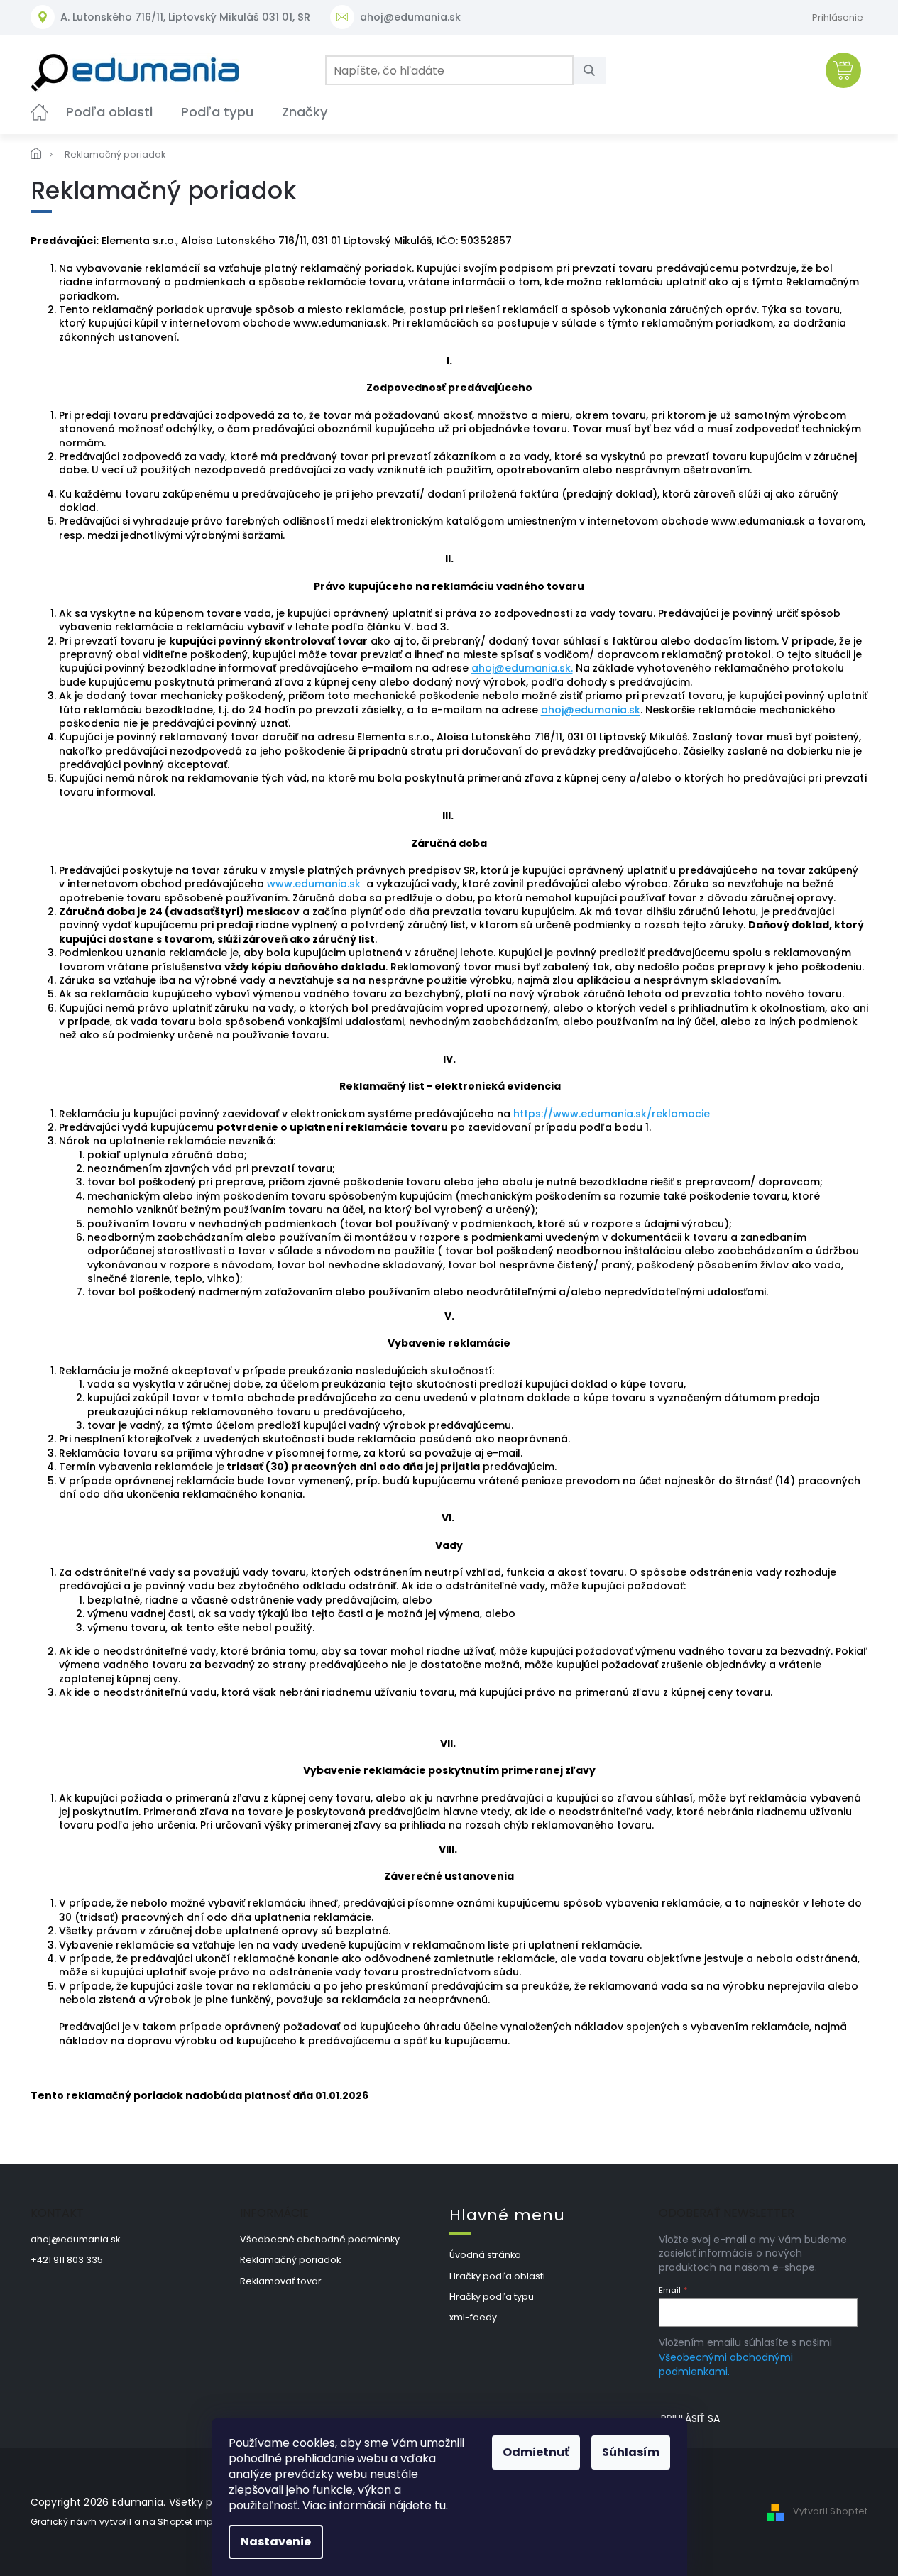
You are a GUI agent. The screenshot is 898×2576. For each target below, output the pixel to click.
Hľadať (595, 70)
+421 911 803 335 (67, 2260)
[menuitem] (39, 112)
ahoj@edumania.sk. (522, 668)
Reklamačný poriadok (290, 2260)
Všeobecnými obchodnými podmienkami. (726, 2364)
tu (440, 2505)
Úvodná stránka (485, 2255)
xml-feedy (473, 2317)
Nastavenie (276, 2542)
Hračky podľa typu (492, 2297)
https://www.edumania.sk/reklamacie (612, 1114)
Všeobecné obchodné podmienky (320, 2239)
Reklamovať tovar (281, 2281)
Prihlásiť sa (690, 2418)
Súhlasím (631, 2452)
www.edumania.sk (314, 884)
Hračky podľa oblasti (497, 2276)
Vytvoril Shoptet (831, 2512)
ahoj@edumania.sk (591, 710)
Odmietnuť (536, 2452)
